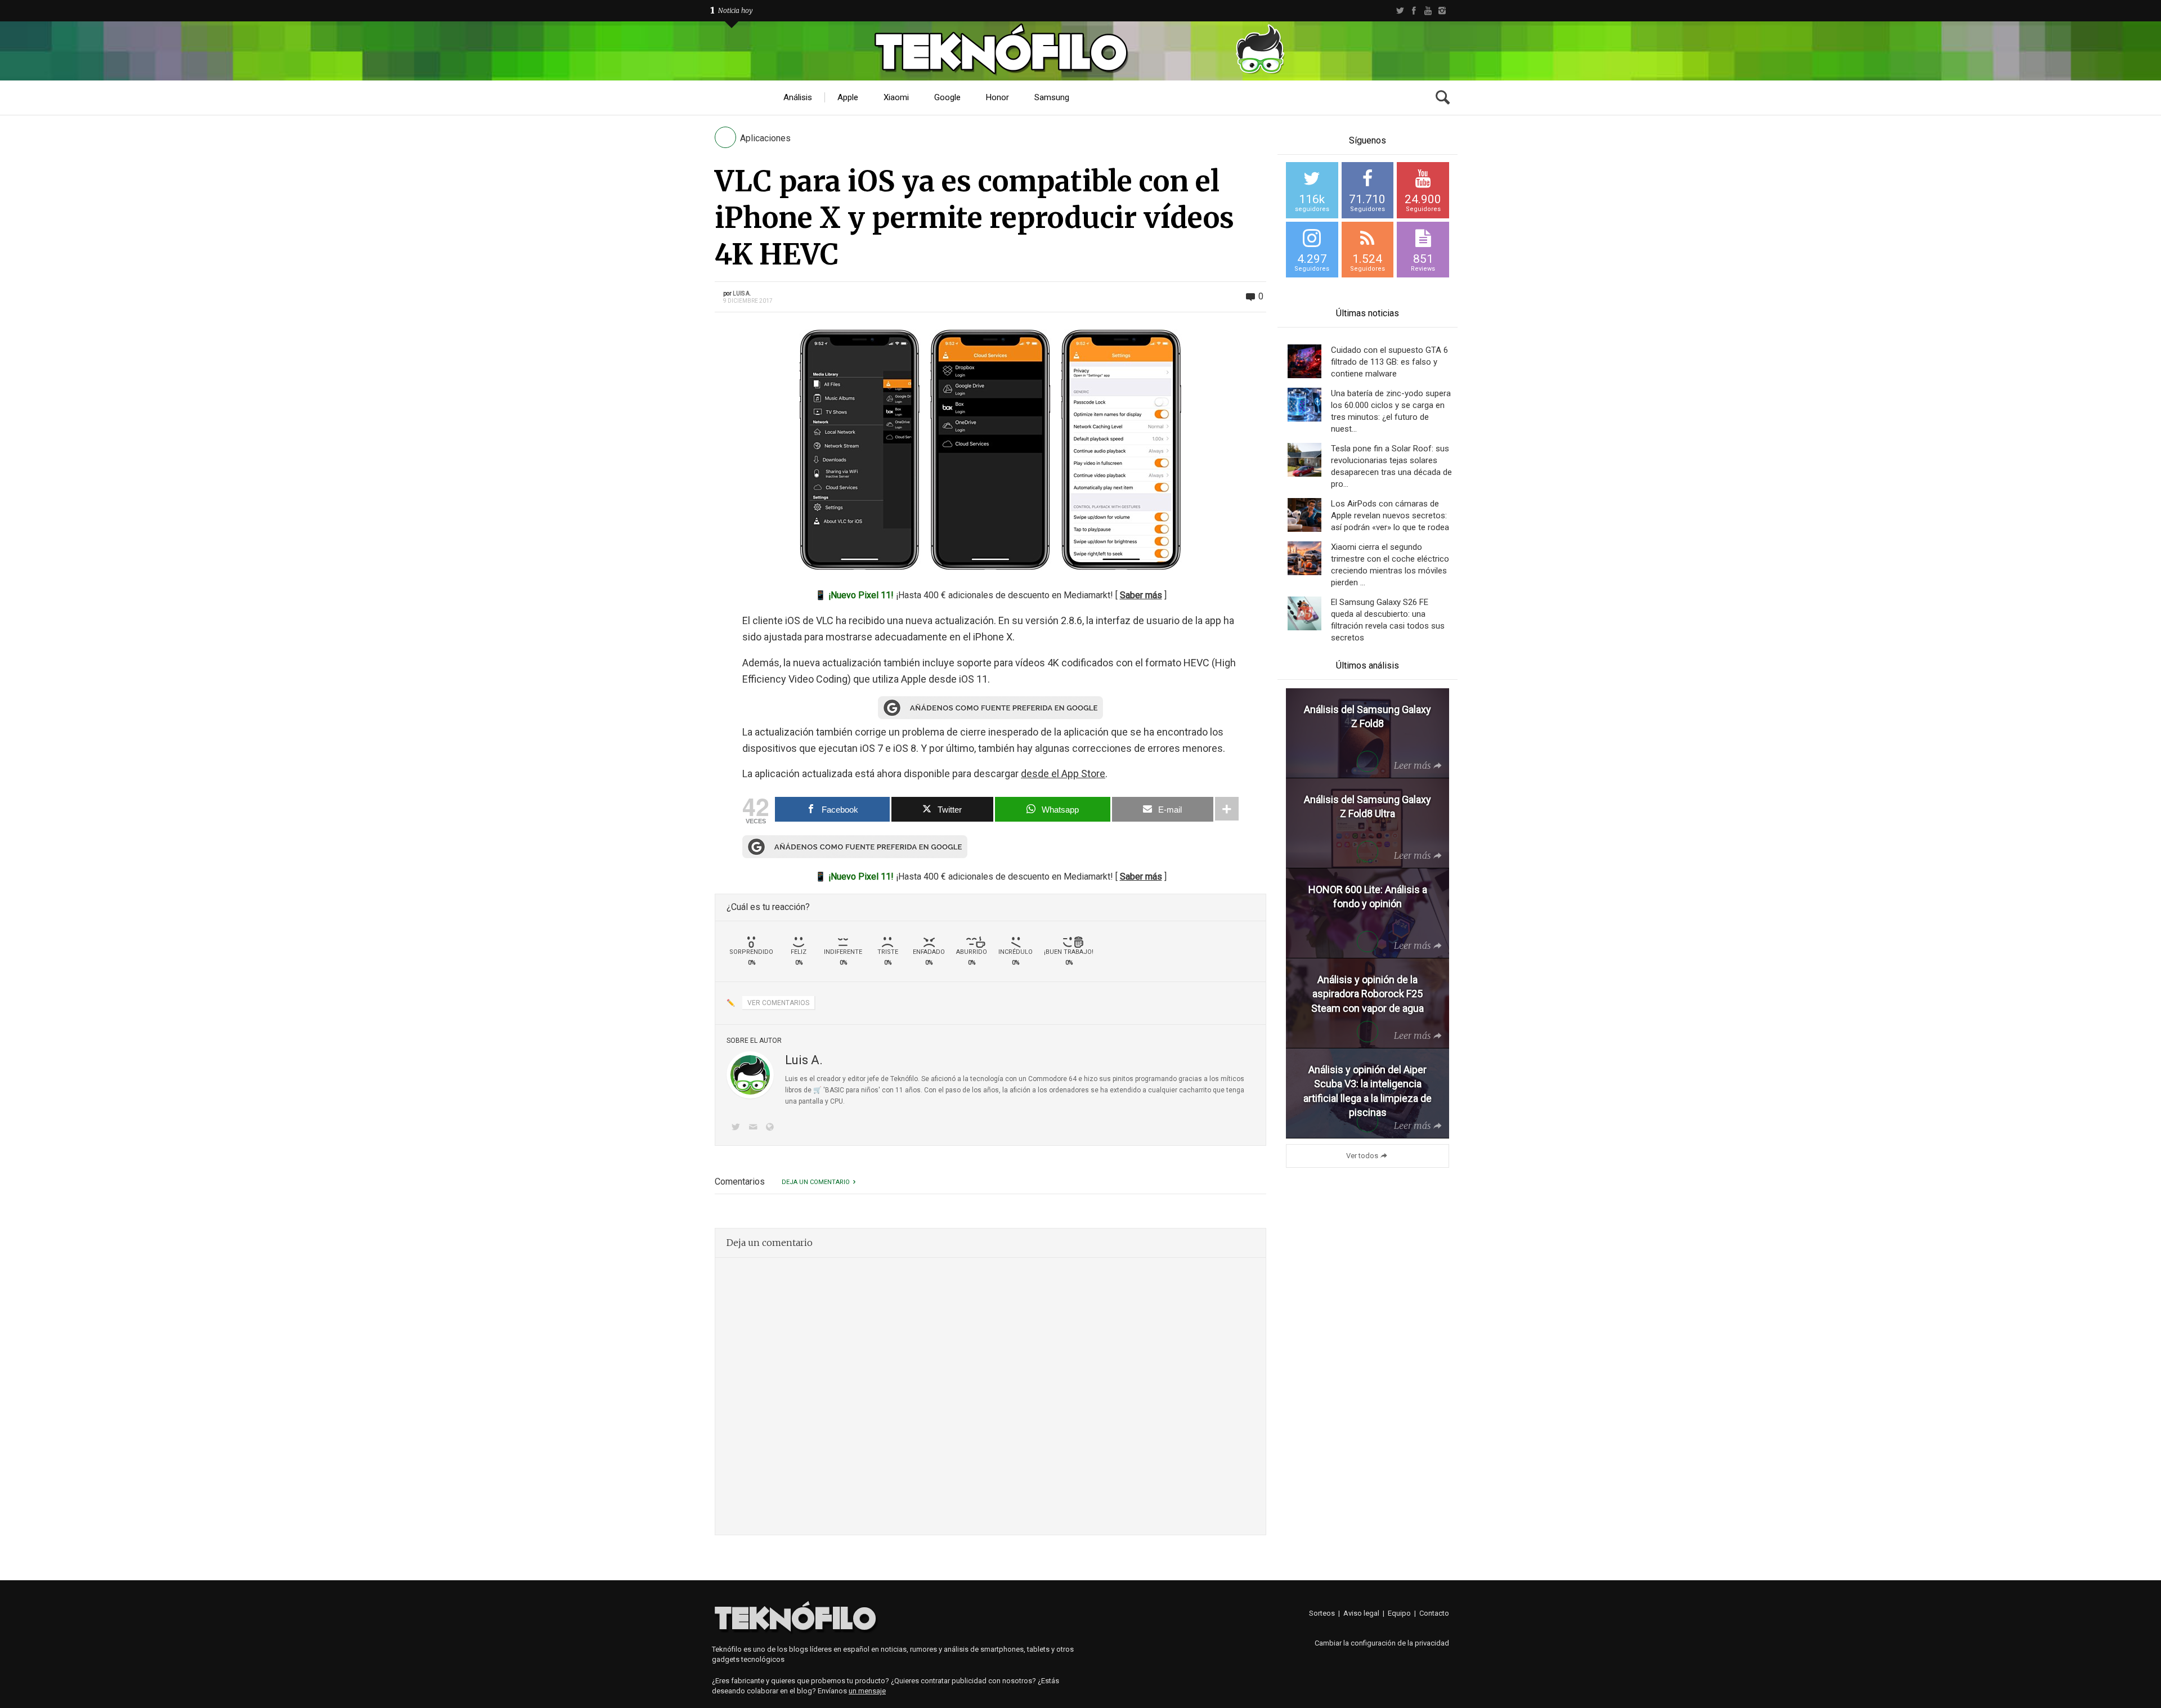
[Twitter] (1400, 11)
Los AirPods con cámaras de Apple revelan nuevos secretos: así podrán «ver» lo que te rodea (1390, 515)
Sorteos (1322, 1613)
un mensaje (867, 1691)
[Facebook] (1414, 11)
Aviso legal (1361, 1613)
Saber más (1141, 595)
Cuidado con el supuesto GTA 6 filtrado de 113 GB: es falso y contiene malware (1389, 362)
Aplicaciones (765, 138)
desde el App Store (1063, 774)
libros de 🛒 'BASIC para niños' (833, 1090)
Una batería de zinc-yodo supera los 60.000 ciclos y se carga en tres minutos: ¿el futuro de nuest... (1391, 411)
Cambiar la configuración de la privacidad (1382, 1643)
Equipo (1399, 1613)
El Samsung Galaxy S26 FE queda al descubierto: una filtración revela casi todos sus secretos (1388, 620)
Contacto (1434, 1613)
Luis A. (742, 293)
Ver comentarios (778, 1003)
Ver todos (1362, 1156)
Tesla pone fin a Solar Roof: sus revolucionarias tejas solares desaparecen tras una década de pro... (1391, 466)
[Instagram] (1442, 11)
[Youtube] (1428, 11)
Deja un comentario (816, 1182)
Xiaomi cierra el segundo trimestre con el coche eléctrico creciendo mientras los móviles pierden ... (1390, 565)
